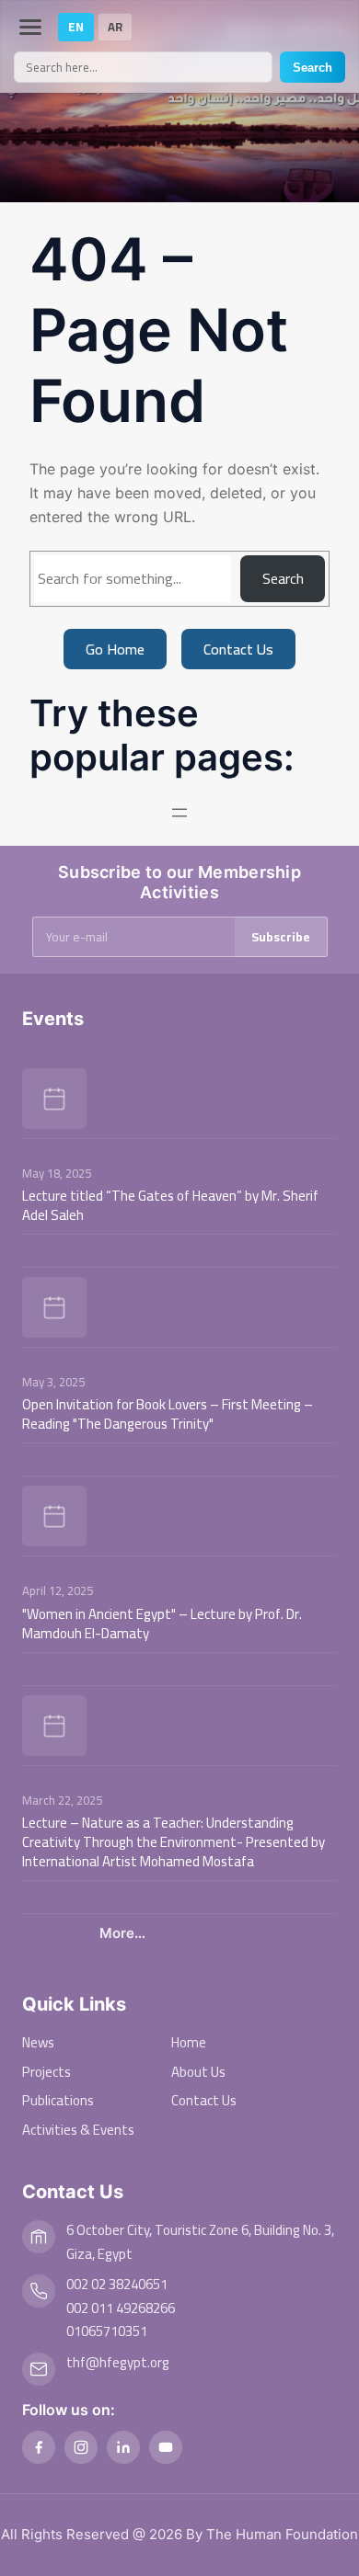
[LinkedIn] (123, 2447)
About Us (198, 2072)
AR (115, 27)
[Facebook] (39, 2447)
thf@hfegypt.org (118, 2363)
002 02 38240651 (117, 2284)
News (38, 2042)
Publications (58, 2100)
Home (189, 2042)
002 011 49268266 (121, 2308)
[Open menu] (179, 813)
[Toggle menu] (30, 27)
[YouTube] (166, 2447)
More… (122, 1933)
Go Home (115, 649)
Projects (46, 2072)
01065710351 (107, 2331)
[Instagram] (81, 2447)
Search (313, 68)
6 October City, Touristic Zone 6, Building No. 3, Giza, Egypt (200, 2242)
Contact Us (238, 649)
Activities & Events (78, 2130)
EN (76, 27)
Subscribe (281, 937)
